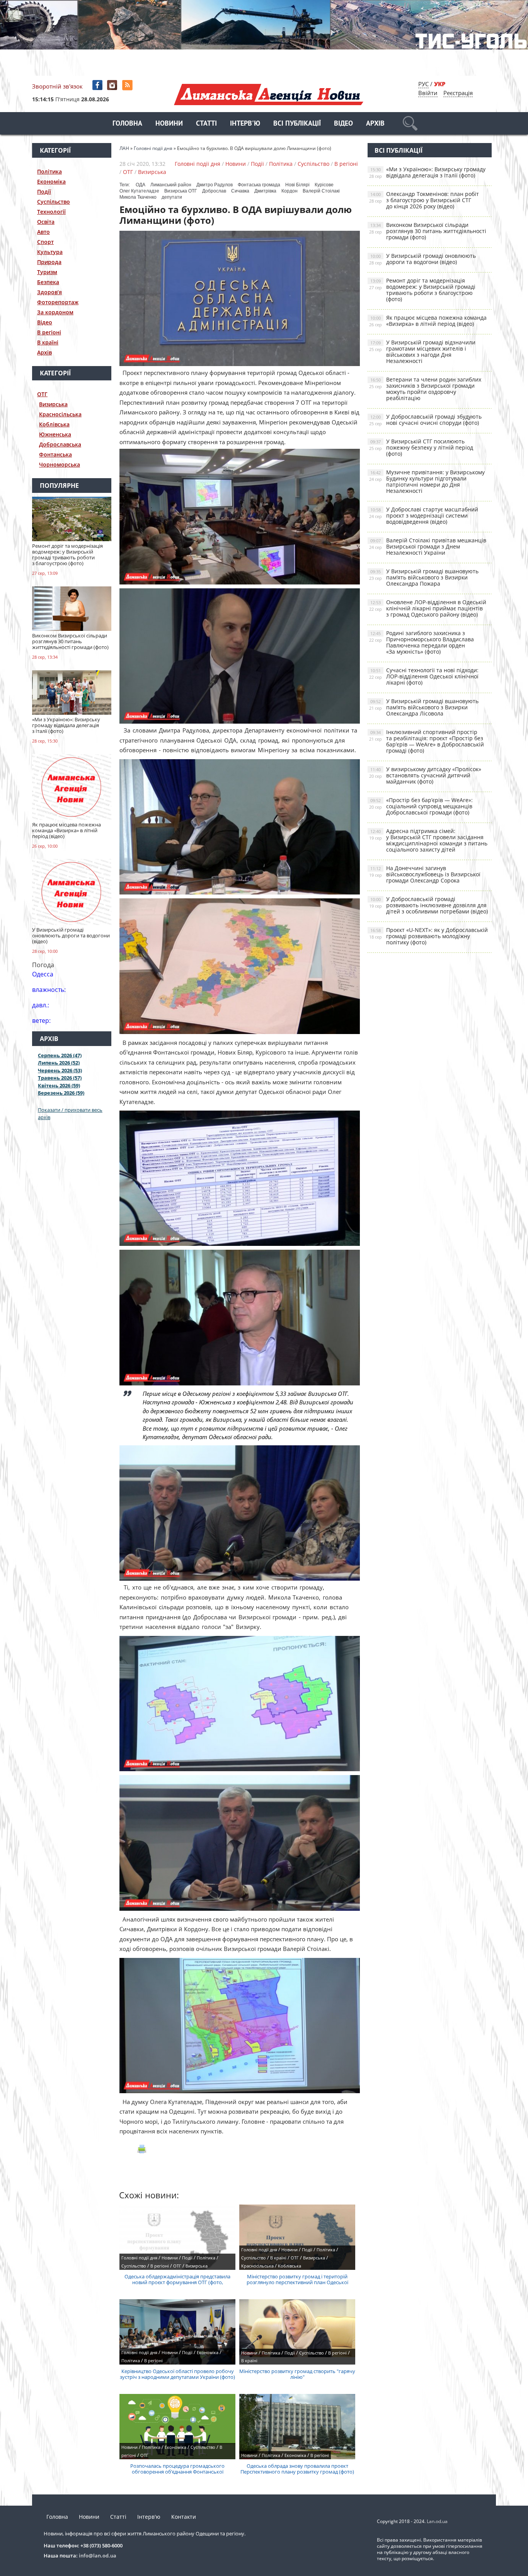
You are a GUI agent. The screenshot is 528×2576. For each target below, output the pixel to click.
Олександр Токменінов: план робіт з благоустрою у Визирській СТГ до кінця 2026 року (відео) (424, 200)
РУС (423, 84)
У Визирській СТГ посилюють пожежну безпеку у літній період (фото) (421, 447)
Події (44, 192)
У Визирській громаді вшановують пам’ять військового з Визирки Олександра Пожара (424, 577)
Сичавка (240, 191)
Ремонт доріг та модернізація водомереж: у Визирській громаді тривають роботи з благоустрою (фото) (422, 290)
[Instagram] (113, 85)
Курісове (324, 185)
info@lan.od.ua (98, 2556)
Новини (169, 124)
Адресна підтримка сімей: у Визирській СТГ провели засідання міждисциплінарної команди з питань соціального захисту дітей (428, 840)
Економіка (51, 181)
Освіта (46, 222)
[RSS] (128, 85)
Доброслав (214, 191)
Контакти (184, 2517)
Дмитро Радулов (215, 185)
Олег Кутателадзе (139, 191)
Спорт (45, 242)
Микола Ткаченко (138, 197)
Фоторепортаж (58, 302)
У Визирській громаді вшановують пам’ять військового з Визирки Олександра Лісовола (424, 707)
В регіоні (49, 332)
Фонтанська (55, 454)
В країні (48, 342)
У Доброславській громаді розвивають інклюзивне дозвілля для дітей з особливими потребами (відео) (428, 905)
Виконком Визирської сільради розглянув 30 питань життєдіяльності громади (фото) (428, 231)
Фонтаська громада (259, 185)
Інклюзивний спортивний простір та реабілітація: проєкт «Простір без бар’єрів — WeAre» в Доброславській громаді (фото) (427, 741)
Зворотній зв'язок (57, 86)
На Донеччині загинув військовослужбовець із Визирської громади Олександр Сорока (425, 874)
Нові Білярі (297, 185)
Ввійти (428, 93)
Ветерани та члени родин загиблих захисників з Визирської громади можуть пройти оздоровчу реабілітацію (425, 389)
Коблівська (54, 424)
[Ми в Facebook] (98, 85)
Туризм (47, 272)
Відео (343, 124)
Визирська (53, 404)
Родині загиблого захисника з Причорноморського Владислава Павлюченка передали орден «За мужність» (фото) (422, 642)
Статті (206, 124)
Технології (51, 212)
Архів (375, 124)
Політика (49, 171)
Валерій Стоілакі (321, 191)
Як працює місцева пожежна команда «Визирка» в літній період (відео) (428, 321)
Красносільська (60, 414)
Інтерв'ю (245, 124)
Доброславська (60, 444)
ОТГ (42, 394)
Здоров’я (49, 292)
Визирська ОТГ (181, 191)
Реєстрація (458, 93)
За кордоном (55, 312)
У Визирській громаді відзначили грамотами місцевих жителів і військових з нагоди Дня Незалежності (422, 352)
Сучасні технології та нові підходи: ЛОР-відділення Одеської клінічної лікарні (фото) (424, 676)
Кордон (290, 191)
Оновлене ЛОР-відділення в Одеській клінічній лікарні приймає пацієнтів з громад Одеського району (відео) (428, 608)
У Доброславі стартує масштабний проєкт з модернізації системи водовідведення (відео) (424, 515)
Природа (49, 262)
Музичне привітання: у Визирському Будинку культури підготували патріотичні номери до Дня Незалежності (427, 481)
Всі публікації (297, 124)
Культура (50, 252)
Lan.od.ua (437, 2521)
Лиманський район (171, 185)
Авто (43, 232)
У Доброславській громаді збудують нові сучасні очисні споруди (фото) (425, 420)
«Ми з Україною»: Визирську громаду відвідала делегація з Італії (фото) (427, 172)
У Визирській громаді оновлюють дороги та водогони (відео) (422, 259)
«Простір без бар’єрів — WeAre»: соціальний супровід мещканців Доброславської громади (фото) (421, 806)
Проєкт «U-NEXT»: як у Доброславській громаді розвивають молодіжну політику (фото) (428, 936)
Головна (127, 124)
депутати (172, 197)
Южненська (55, 434)
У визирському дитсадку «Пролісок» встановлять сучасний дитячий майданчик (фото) (425, 775)
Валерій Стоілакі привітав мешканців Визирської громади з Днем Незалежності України (428, 546)
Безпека (48, 282)
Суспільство (54, 202)
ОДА (141, 185)
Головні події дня (198, 164)
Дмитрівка (265, 191)
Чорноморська (60, 464)
